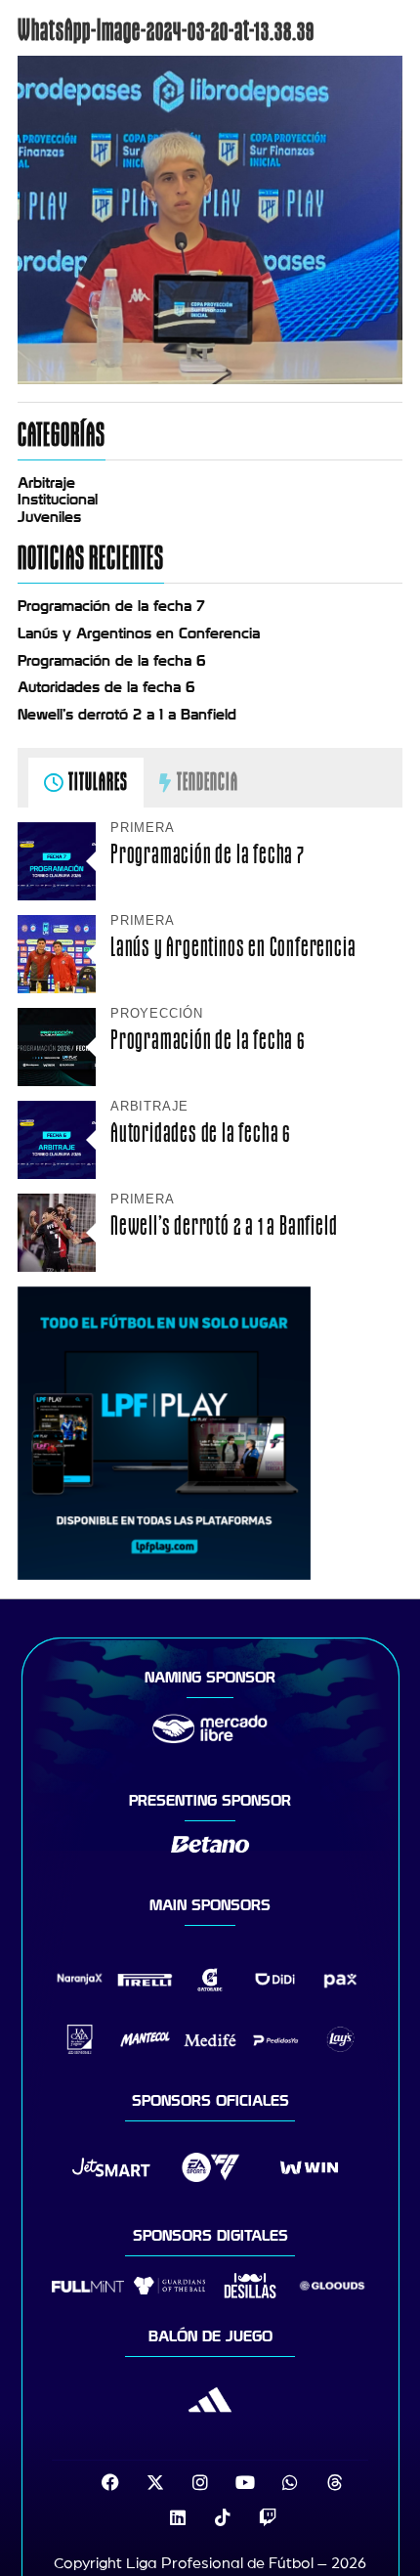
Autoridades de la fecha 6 (106, 687)
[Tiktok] (223, 2517)
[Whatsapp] (290, 2482)
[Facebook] (110, 2482)
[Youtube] (245, 2482)
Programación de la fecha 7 (111, 606)
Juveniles (49, 517)
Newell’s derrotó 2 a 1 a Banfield (127, 715)
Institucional (58, 500)
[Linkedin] (178, 2517)
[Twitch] (268, 2517)
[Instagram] (200, 2482)
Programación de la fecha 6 (112, 661)
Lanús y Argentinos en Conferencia (139, 633)
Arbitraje (46, 483)
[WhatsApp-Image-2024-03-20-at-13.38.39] (210, 379)
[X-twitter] (155, 2482)
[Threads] (335, 2482)
